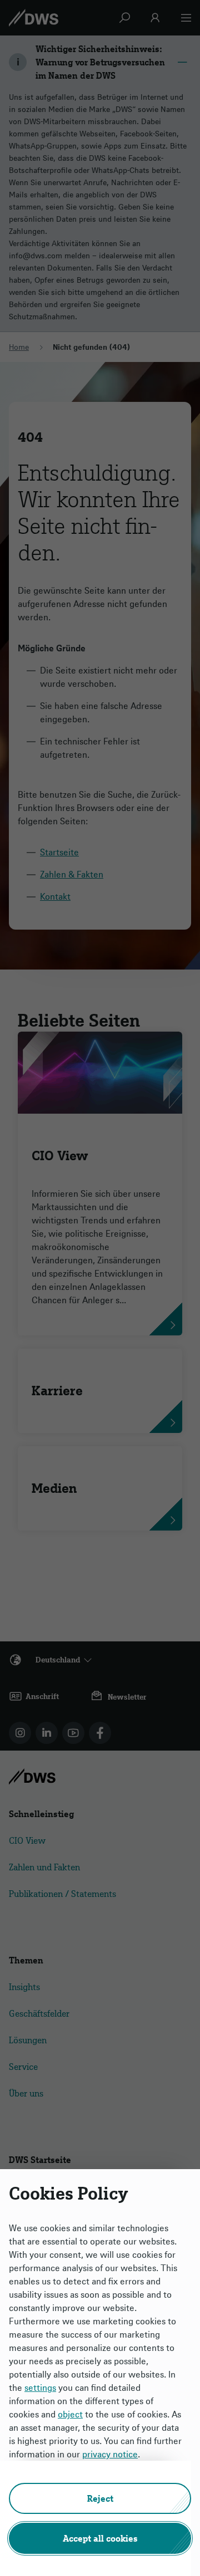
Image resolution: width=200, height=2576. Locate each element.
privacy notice (110, 2454)
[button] (100, 2498)
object (70, 2414)
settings (40, 2388)
